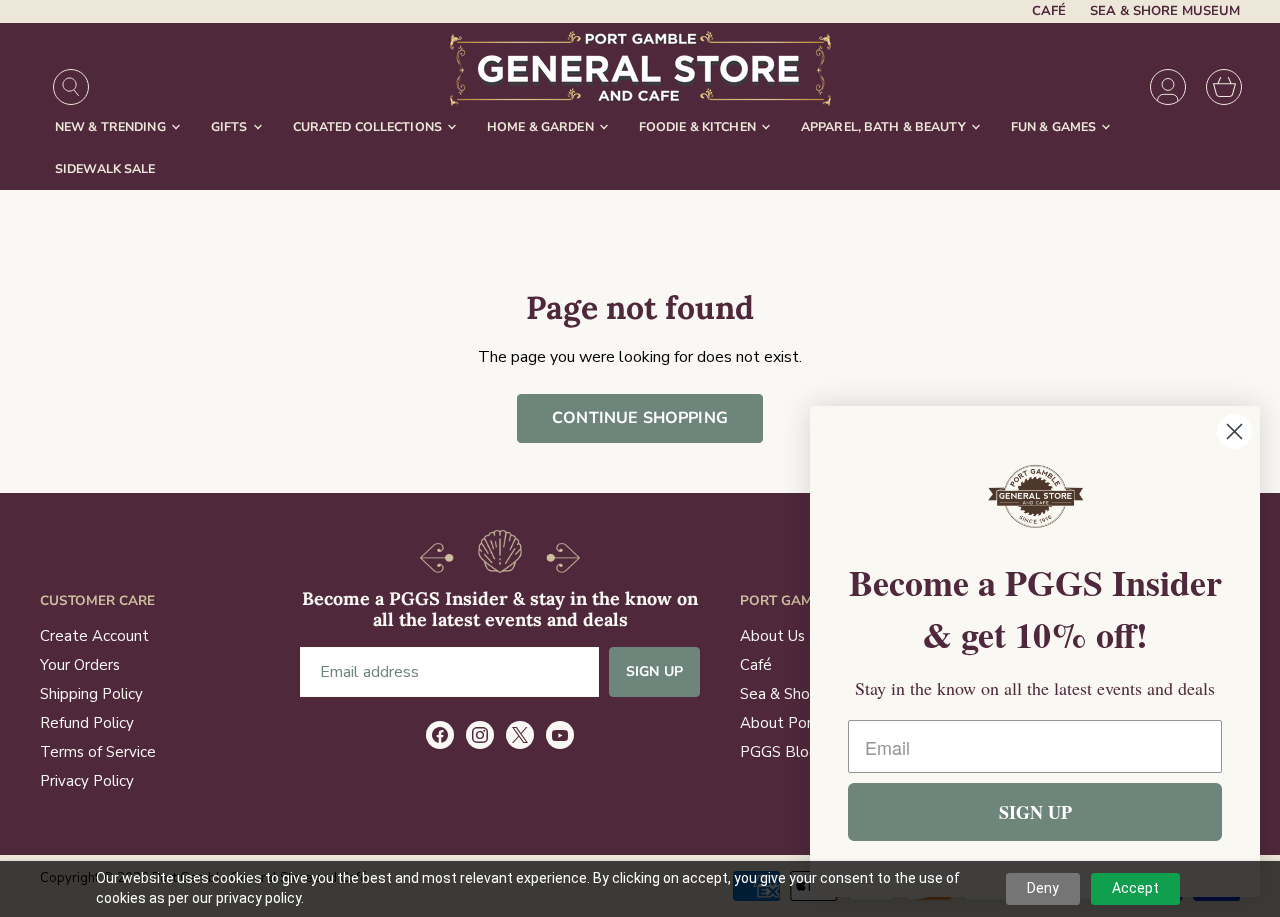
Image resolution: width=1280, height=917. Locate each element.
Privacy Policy (87, 781)
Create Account (94, 636)
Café (1049, 11)
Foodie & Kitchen (699, 126)
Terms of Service (98, 752)
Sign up (654, 671)
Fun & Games (1055, 126)
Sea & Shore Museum (1165, 11)
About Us (772, 636)
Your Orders (80, 665)
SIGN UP (1035, 812)
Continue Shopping (640, 418)
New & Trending (112, 126)
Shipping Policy (91, 694)
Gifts (231, 126)
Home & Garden (542, 126)
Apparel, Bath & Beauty (885, 126)
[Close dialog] (1234, 431)
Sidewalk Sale (105, 168)
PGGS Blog (779, 752)
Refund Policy (87, 723)
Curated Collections (369, 126)
